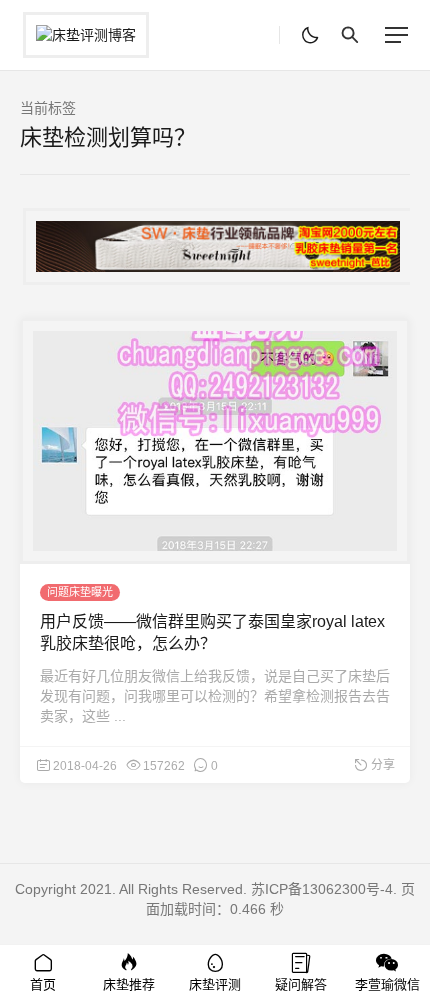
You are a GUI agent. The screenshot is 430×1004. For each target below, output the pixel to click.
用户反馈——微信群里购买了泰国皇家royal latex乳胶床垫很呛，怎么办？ (212, 632)
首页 (43, 984)
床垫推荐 (129, 984)
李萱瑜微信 (387, 984)
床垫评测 (215, 984)
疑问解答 (301, 984)
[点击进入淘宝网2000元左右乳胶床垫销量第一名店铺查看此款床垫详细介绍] (215, 246)
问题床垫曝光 (80, 592)
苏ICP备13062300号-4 (322, 889)
